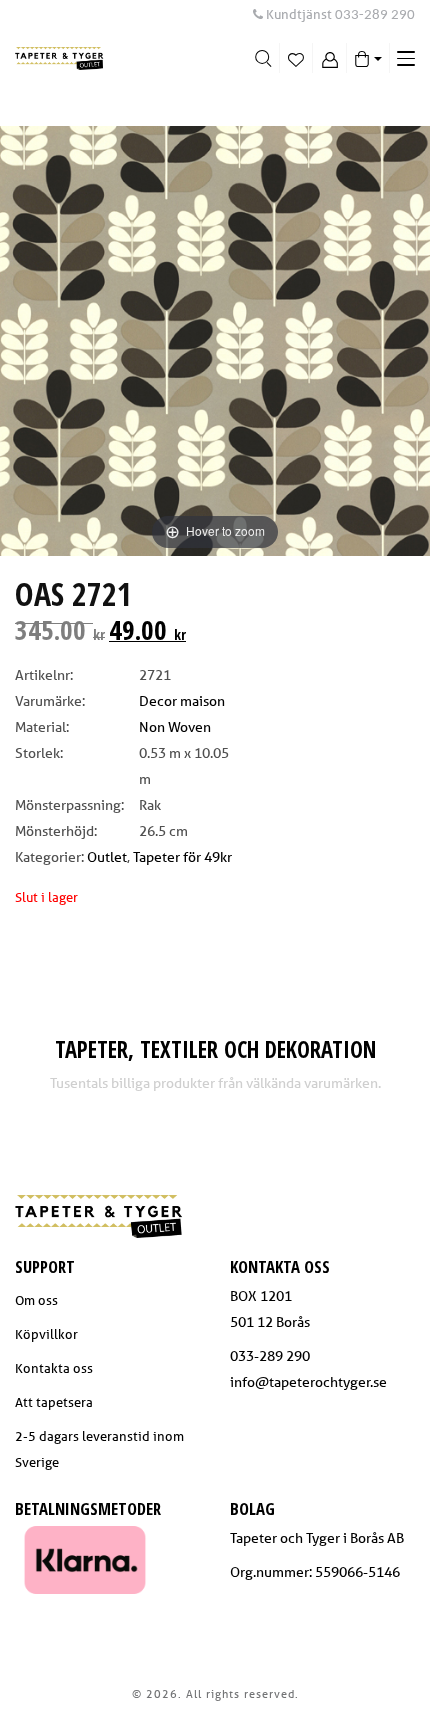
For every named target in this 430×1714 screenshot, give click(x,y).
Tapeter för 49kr (182, 857)
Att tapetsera (54, 1402)
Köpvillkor (46, 1334)
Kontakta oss (54, 1368)
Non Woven (175, 727)
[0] (296, 58)
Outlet (107, 857)
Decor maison (182, 701)
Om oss (36, 1300)
